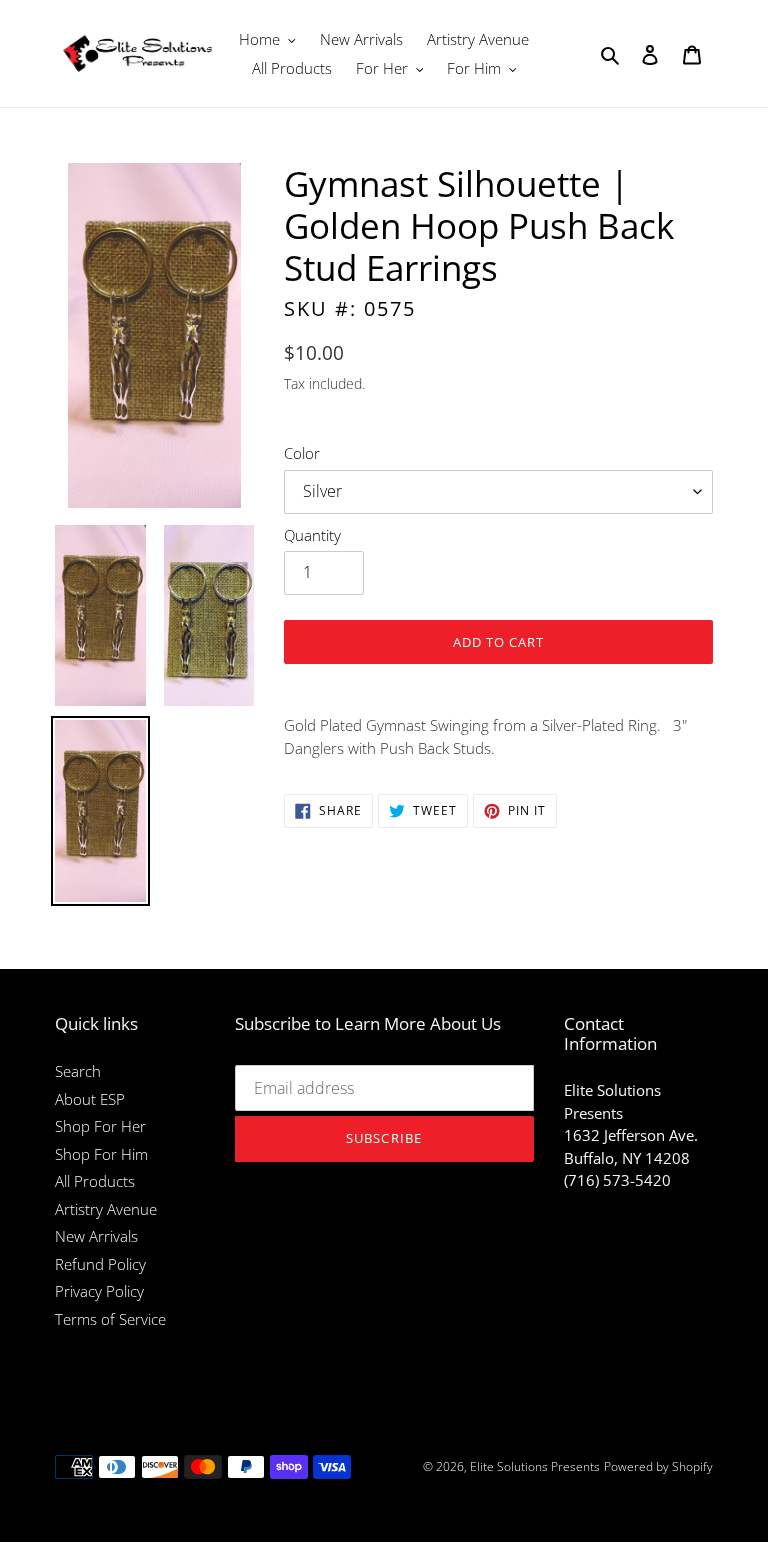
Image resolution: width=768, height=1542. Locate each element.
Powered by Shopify (658, 1466)
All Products (95, 1181)
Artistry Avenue (106, 1209)
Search (78, 1071)
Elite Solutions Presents (535, 1466)
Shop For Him (101, 1154)
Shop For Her (100, 1126)
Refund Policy (100, 1264)
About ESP (90, 1099)
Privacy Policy (99, 1291)
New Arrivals (96, 1236)
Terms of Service (110, 1319)
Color (302, 453)
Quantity (312, 535)
